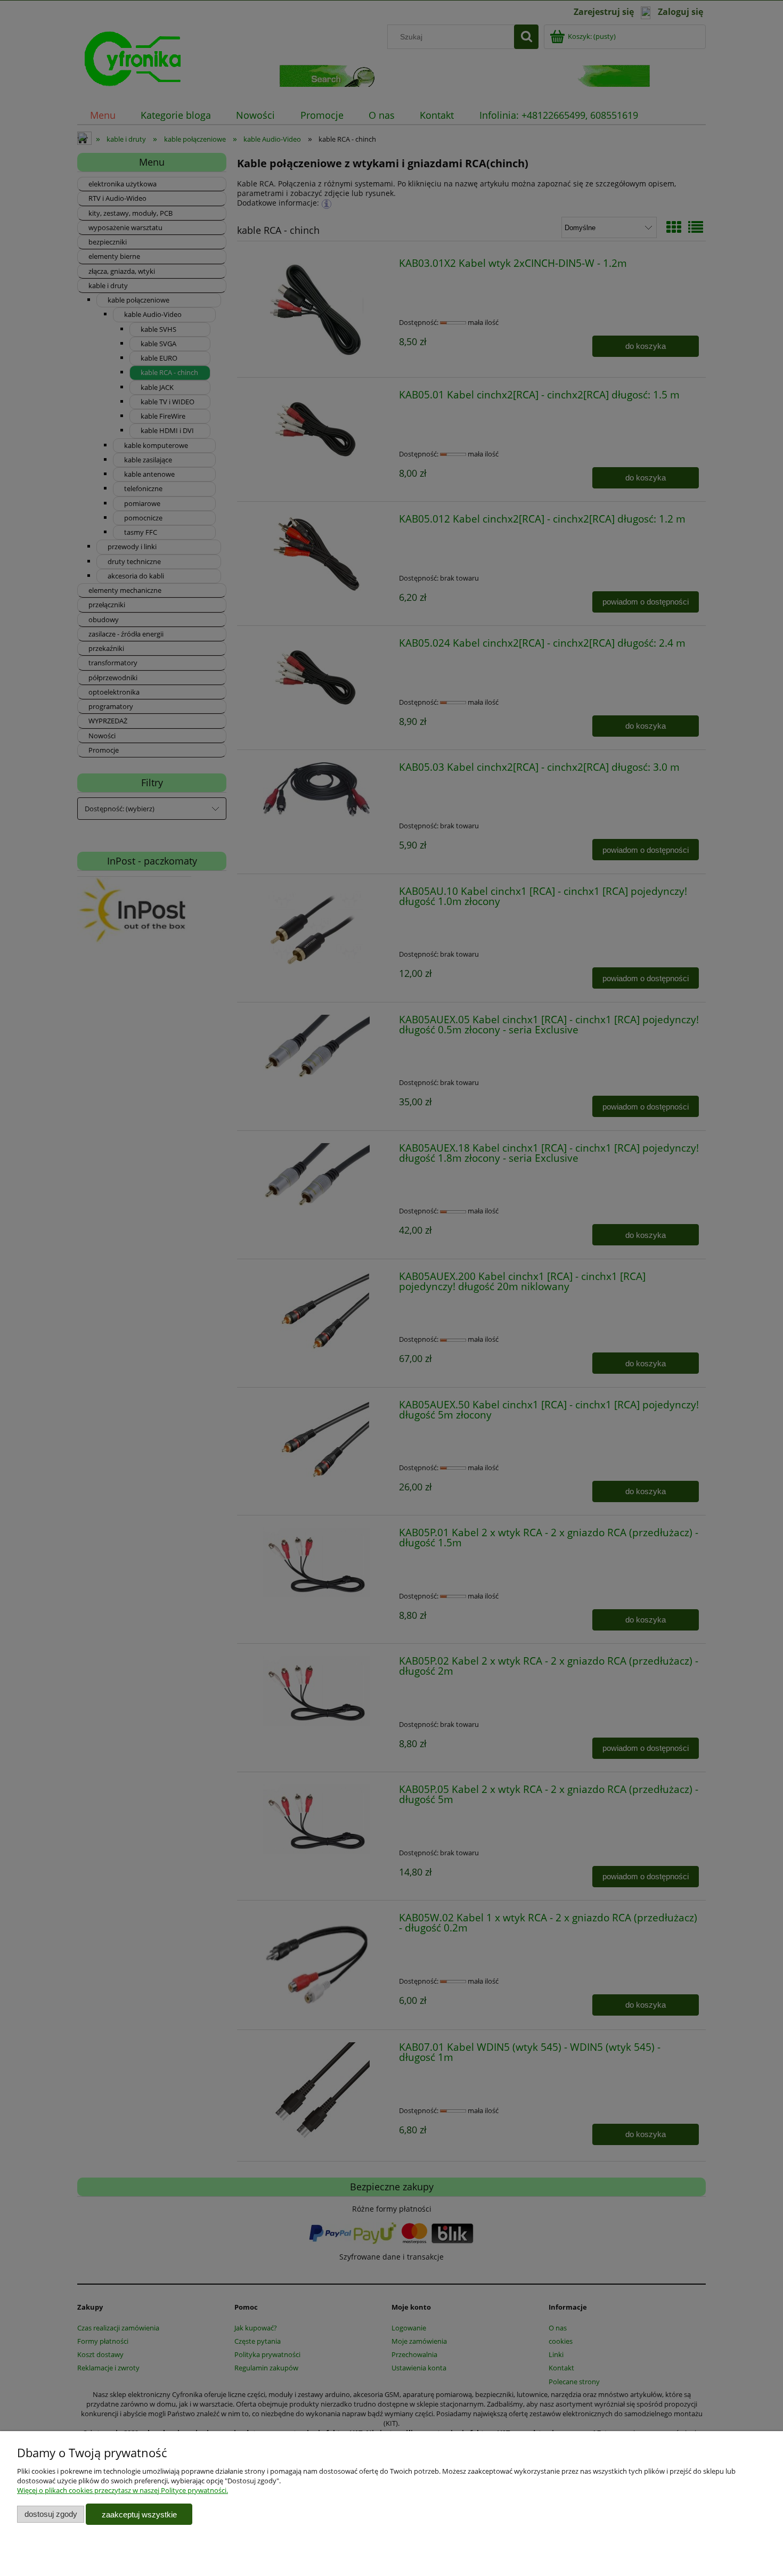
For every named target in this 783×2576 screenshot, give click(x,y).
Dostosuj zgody (51, 2514)
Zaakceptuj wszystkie (139, 2514)
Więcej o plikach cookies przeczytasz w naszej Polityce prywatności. (123, 2490)
